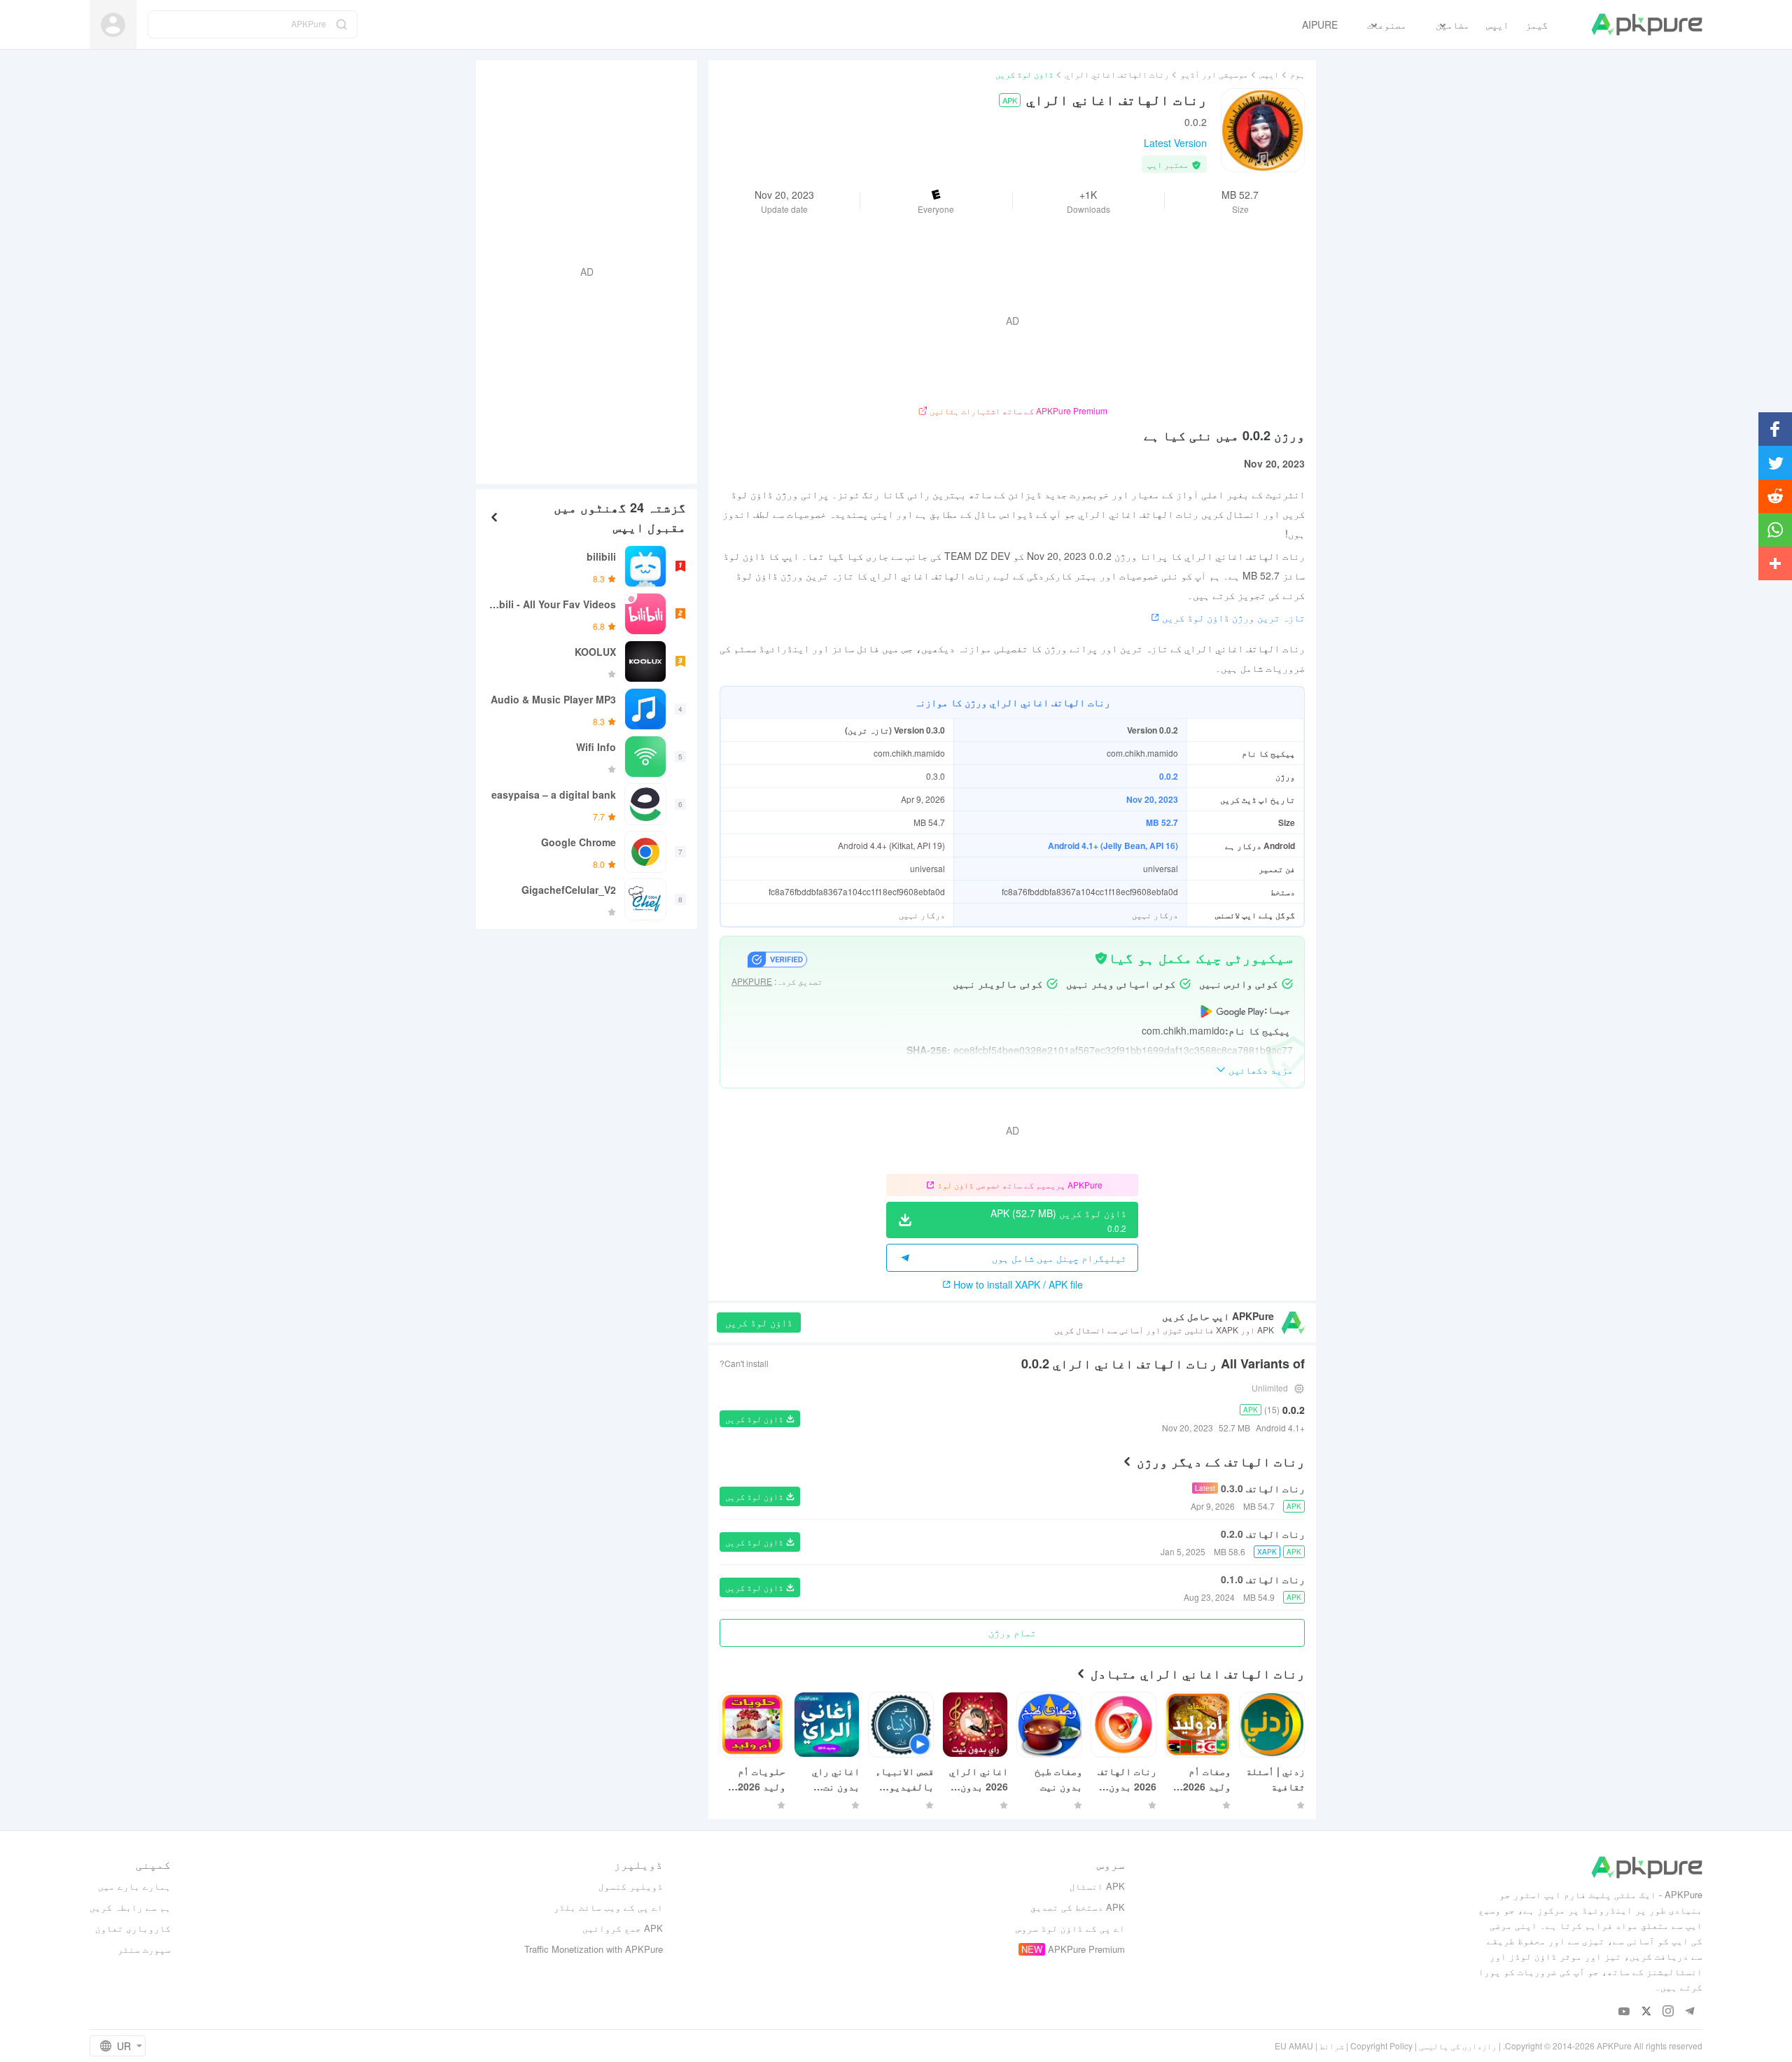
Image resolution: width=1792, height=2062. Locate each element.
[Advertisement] (592, 270)
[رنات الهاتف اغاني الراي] (1263, 130)
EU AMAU (1294, 2046)
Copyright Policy (1381, 2046)
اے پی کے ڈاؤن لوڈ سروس (1070, 1928)
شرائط (1332, 2046)
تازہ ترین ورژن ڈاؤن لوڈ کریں (1233, 617)
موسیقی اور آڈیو (1214, 74)
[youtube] (1624, 2012)
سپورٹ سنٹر (144, 1949)
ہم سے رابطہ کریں (130, 1907)
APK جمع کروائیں (623, 1928)
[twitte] (1646, 2012)
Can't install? (744, 1363)
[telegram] (1689, 2012)
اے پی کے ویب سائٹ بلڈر (608, 1907)
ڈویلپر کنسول (631, 1886)
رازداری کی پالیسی (1458, 2046)
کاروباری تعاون (133, 1928)
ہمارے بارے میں (134, 1886)
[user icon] (113, 25)
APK (1010, 100)
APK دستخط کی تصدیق (1078, 1907)
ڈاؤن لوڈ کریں (759, 1322)
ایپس (1269, 74)
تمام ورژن (1012, 1632)
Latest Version (1175, 143)
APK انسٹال (1097, 1886)
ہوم (1297, 74)
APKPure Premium (1086, 1949)
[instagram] (1668, 2012)
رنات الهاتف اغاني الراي (1117, 74)
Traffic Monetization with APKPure (594, 1949)
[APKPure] (1647, 24)
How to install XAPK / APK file (1018, 1284)
